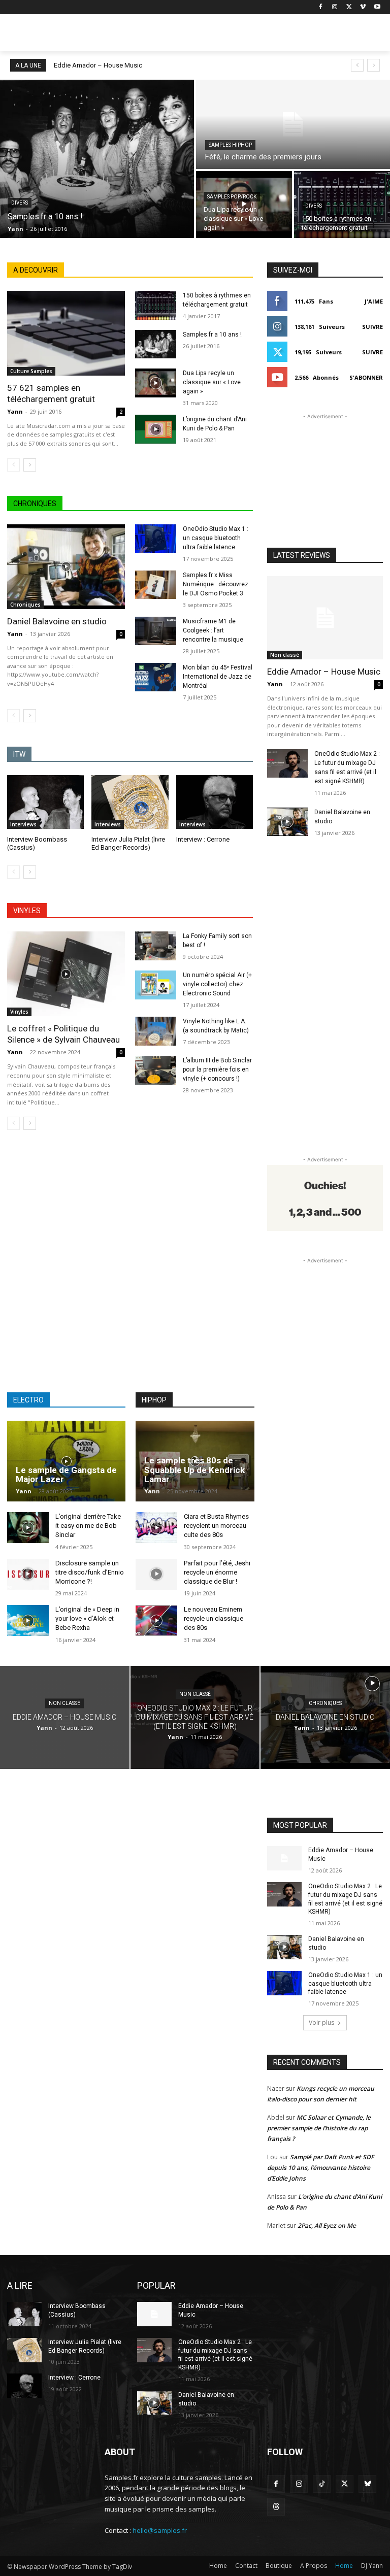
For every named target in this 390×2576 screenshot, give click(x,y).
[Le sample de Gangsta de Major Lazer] (66, 1461)
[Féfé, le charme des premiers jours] (293, 124)
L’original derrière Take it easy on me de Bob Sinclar (88, 1526)
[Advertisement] (264, 34)
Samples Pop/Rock (232, 197)
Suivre (372, 327)
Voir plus (321, 2022)
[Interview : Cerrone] (215, 802)
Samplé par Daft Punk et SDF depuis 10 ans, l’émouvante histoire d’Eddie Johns (320, 2168)
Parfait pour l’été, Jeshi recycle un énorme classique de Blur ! (217, 1572)
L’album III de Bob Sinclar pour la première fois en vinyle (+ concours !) (217, 1069)
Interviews (23, 824)
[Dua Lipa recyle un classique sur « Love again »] (244, 205)
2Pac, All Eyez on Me (327, 2226)
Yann (15, 411)
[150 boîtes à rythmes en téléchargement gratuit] (342, 205)
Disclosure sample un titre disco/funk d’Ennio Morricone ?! (90, 1572)
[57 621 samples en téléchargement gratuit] (66, 333)
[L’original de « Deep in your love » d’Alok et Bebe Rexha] (28, 1620)
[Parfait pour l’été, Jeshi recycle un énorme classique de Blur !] (156, 1574)
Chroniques (25, 605)
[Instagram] (335, 7)
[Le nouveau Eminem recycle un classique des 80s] (156, 1620)
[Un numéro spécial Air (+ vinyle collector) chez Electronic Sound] (156, 985)
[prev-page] (13, 465)
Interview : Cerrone (203, 839)
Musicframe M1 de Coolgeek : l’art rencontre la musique (213, 630)
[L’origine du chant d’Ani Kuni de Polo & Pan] (156, 429)
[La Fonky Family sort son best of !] (156, 946)
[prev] (357, 65)
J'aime (374, 301)
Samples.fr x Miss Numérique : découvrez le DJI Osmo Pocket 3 (216, 584)
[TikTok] (322, 2484)
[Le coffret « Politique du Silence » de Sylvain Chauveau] (66, 974)
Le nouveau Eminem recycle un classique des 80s (214, 1618)
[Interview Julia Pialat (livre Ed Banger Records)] (130, 802)
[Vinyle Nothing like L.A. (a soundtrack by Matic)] (156, 1031)
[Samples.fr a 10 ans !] (97, 159)
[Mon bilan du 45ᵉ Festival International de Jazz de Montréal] (156, 677)
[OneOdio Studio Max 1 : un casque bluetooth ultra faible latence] (156, 539)
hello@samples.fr (160, 2530)
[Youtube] (377, 7)
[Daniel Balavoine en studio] (66, 567)
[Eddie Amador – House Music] (325, 618)
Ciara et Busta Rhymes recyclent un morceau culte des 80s (216, 1526)
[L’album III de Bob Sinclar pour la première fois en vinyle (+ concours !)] (156, 1070)
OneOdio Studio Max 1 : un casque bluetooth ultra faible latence (216, 538)
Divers (20, 203)
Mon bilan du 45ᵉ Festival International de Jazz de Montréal (218, 677)
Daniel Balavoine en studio (57, 621)
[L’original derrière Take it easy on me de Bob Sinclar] (28, 1528)
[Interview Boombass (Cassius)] (45, 802)
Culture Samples (31, 371)
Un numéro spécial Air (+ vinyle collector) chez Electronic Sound (217, 984)
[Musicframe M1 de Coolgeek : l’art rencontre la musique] (156, 631)
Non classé (285, 655)
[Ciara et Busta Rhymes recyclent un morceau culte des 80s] (156, 1528)
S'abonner (366, 377)
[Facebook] (321, 7)
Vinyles (19, 1012)
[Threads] (276, 2507)
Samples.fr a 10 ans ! (212, 334)
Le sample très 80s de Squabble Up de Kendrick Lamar (194, 1470)
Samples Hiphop (230, 145)
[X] (349, 7)
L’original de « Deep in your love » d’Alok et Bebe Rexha (87, 1618)
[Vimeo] (363, 7)
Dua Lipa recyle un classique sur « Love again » (212, 382)
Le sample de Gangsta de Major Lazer (66, 1475)
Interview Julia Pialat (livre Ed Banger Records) (128, 844)
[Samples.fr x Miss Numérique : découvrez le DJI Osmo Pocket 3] (156, 585)
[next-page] (30, 465)
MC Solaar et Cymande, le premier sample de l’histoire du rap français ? (319, 2128)
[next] (373, 65)
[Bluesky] (367, 2484)
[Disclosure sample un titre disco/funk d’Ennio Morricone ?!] (28, 1574)
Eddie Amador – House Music (98, 65)
